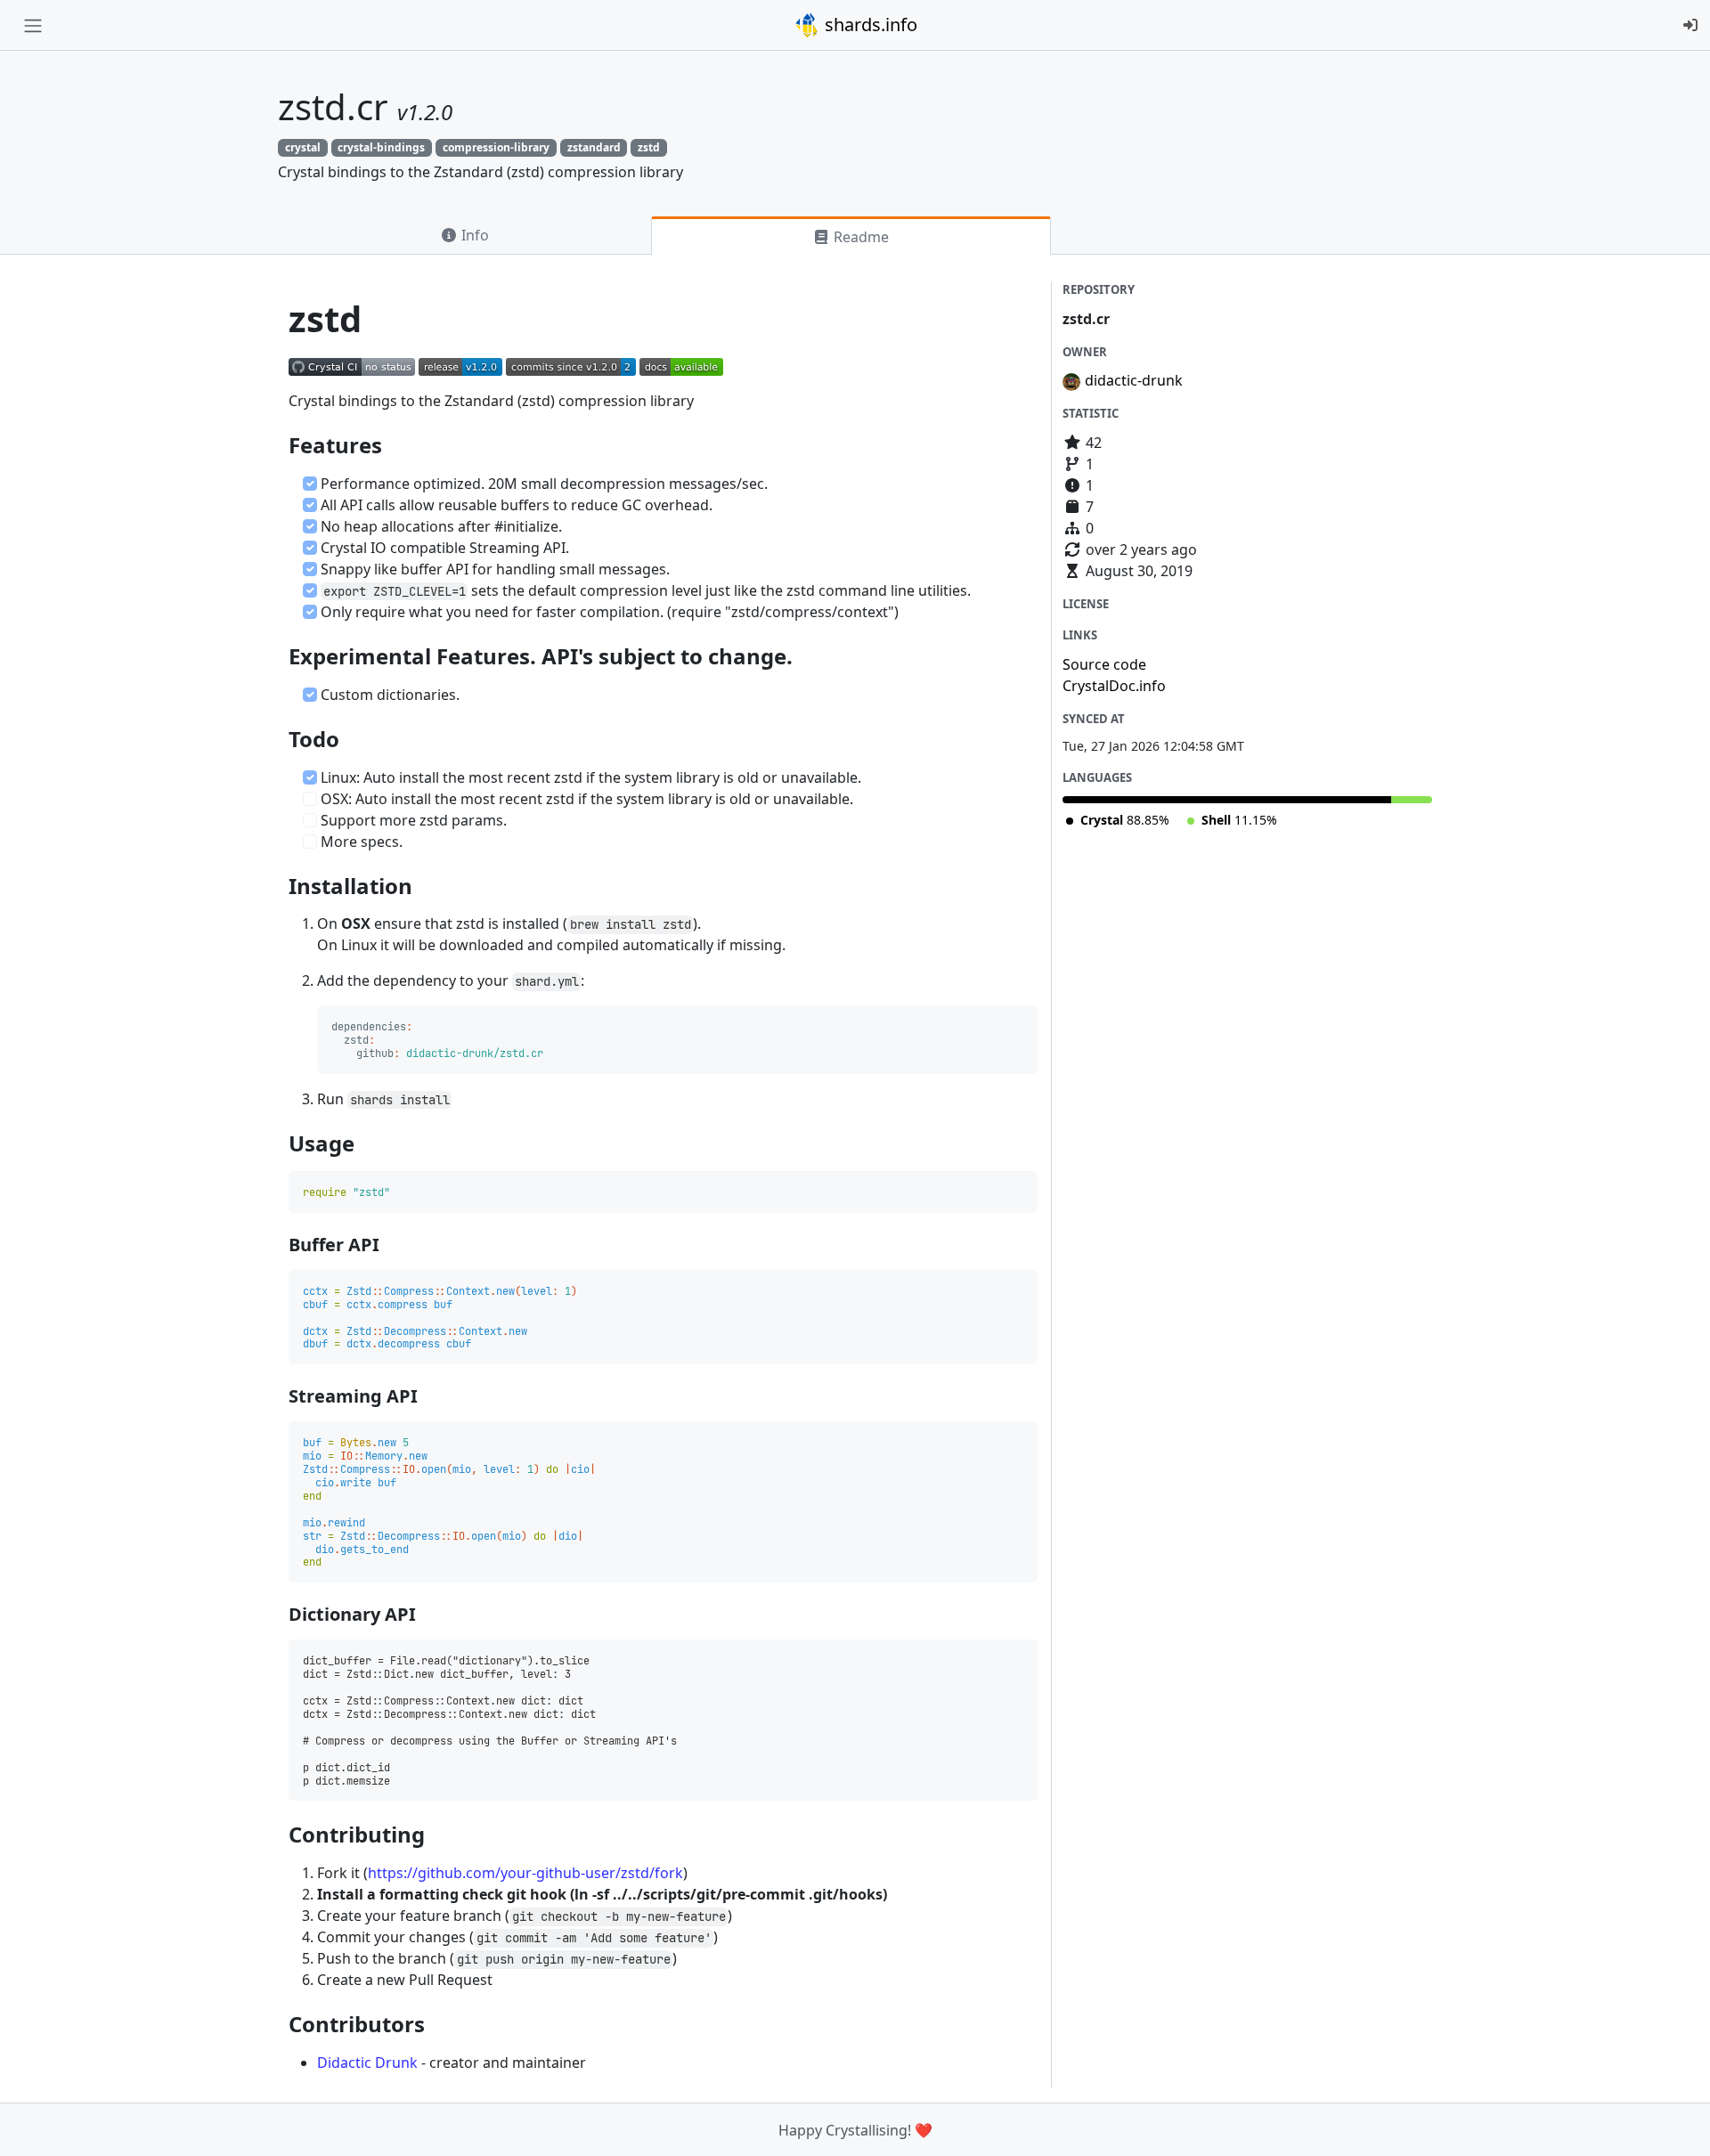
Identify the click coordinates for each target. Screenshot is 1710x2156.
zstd (649, 147)
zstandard (594, 147)
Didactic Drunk (367, 2062)
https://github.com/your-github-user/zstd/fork (525, 1873)
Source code (1104, 664)
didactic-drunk (1134, 380)
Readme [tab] (859, 237)
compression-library (496, 147)
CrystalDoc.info (1114, 686)
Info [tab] (473, 235)
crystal (303, 147)
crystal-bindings (381, 147)
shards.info (869, 24)
